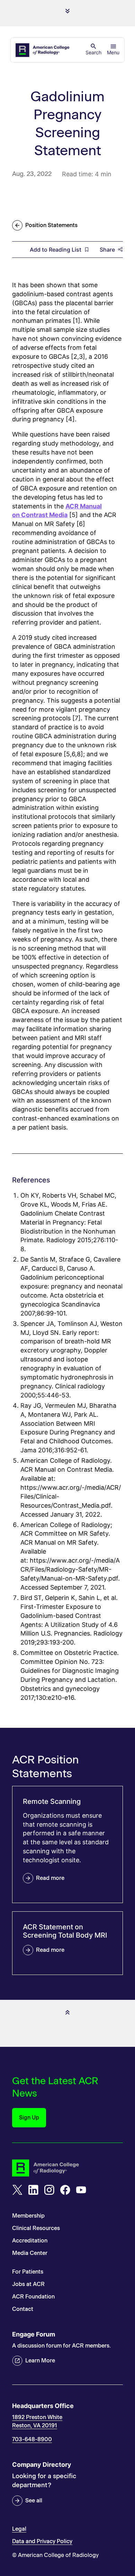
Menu (113, 52)
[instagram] (49, 2190)
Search (93, 52)
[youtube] (81, 2190)
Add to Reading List (56, 250)
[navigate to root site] (67, 2168)
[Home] (43, 50)
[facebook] (65, 2190)
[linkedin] (33, 2190)
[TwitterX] (17, 2190)
